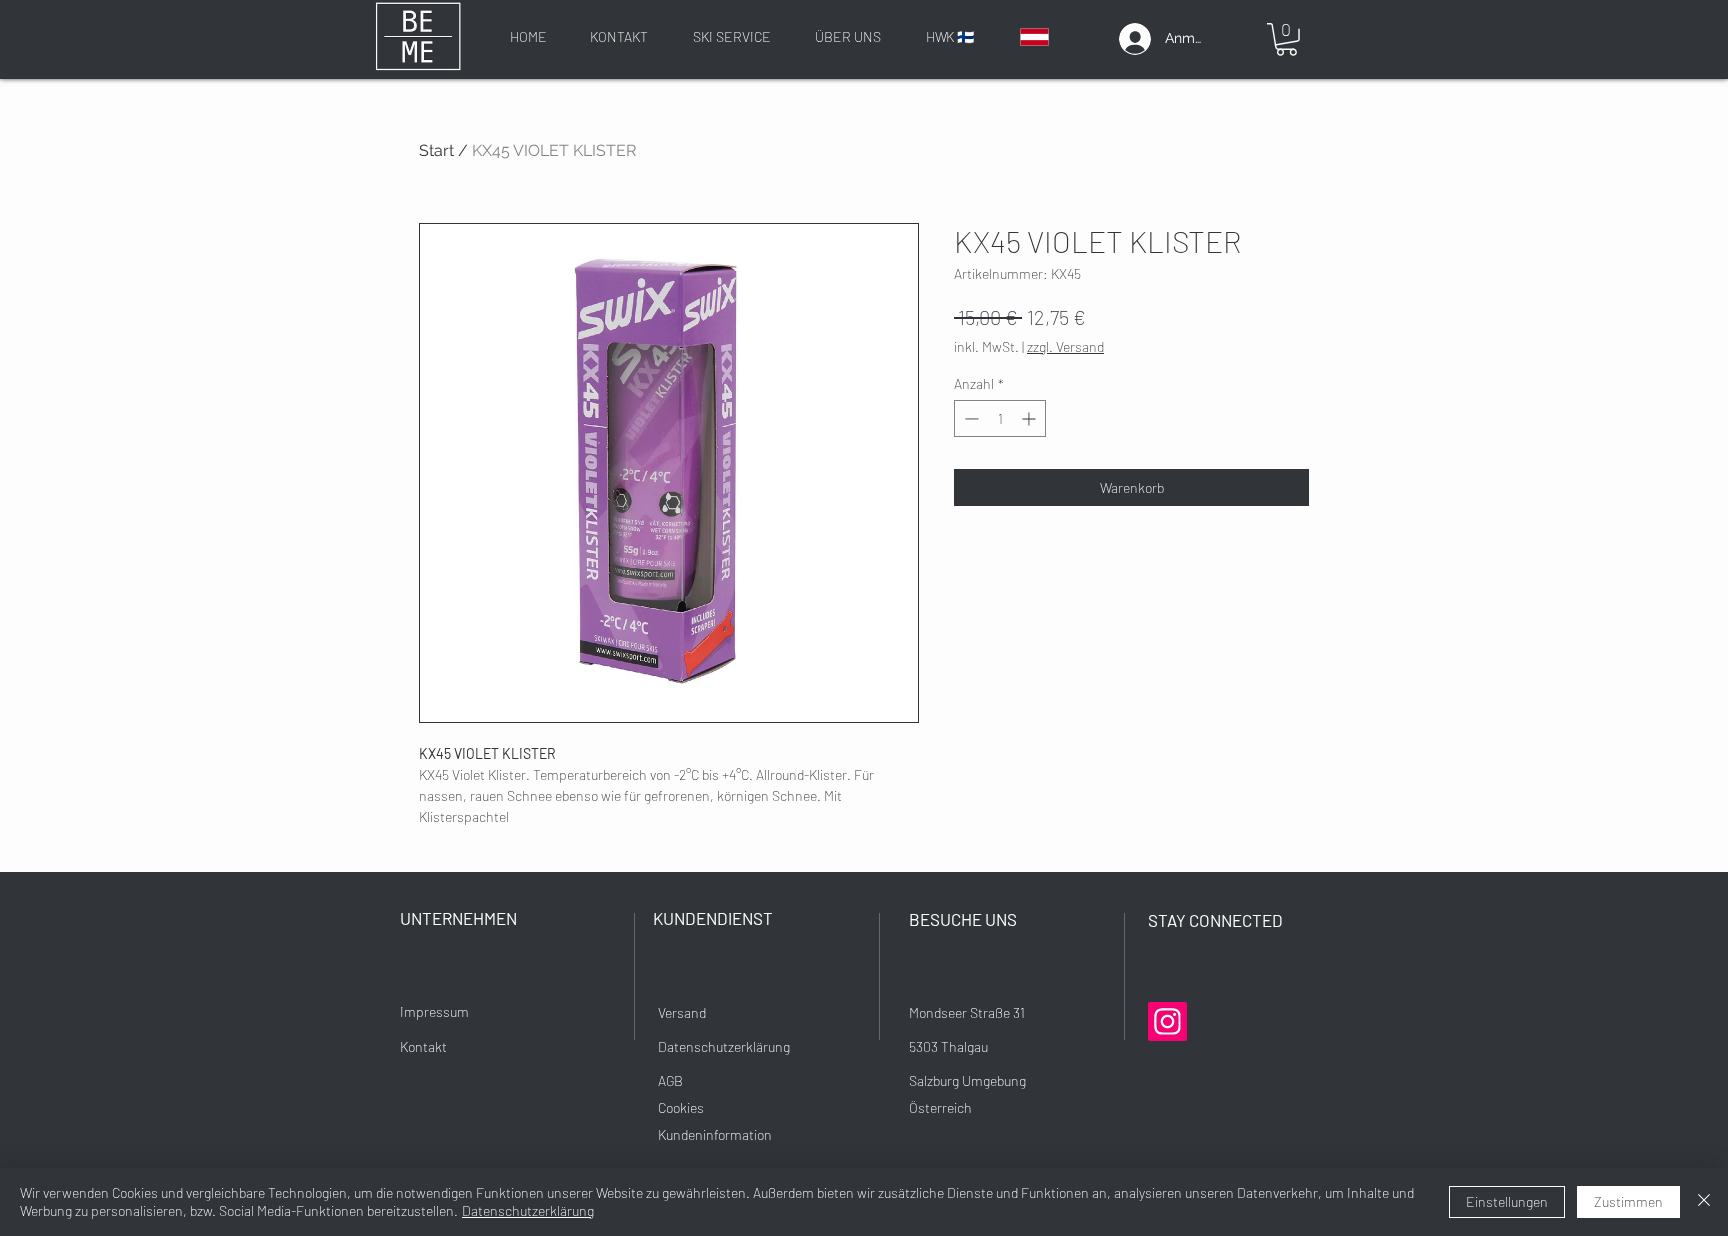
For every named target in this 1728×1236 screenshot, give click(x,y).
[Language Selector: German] (1046, 36)
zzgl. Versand (1065, 346)
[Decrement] (969, 418)
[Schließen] (1704, 1202)
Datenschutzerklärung (528, 1210)
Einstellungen (1507, 1201)
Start (436, 150)
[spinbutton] (1000, 418)
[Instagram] (1167, 1021)
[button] (1286, 39)
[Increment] (1030, 418)
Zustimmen (1628, 1201)
